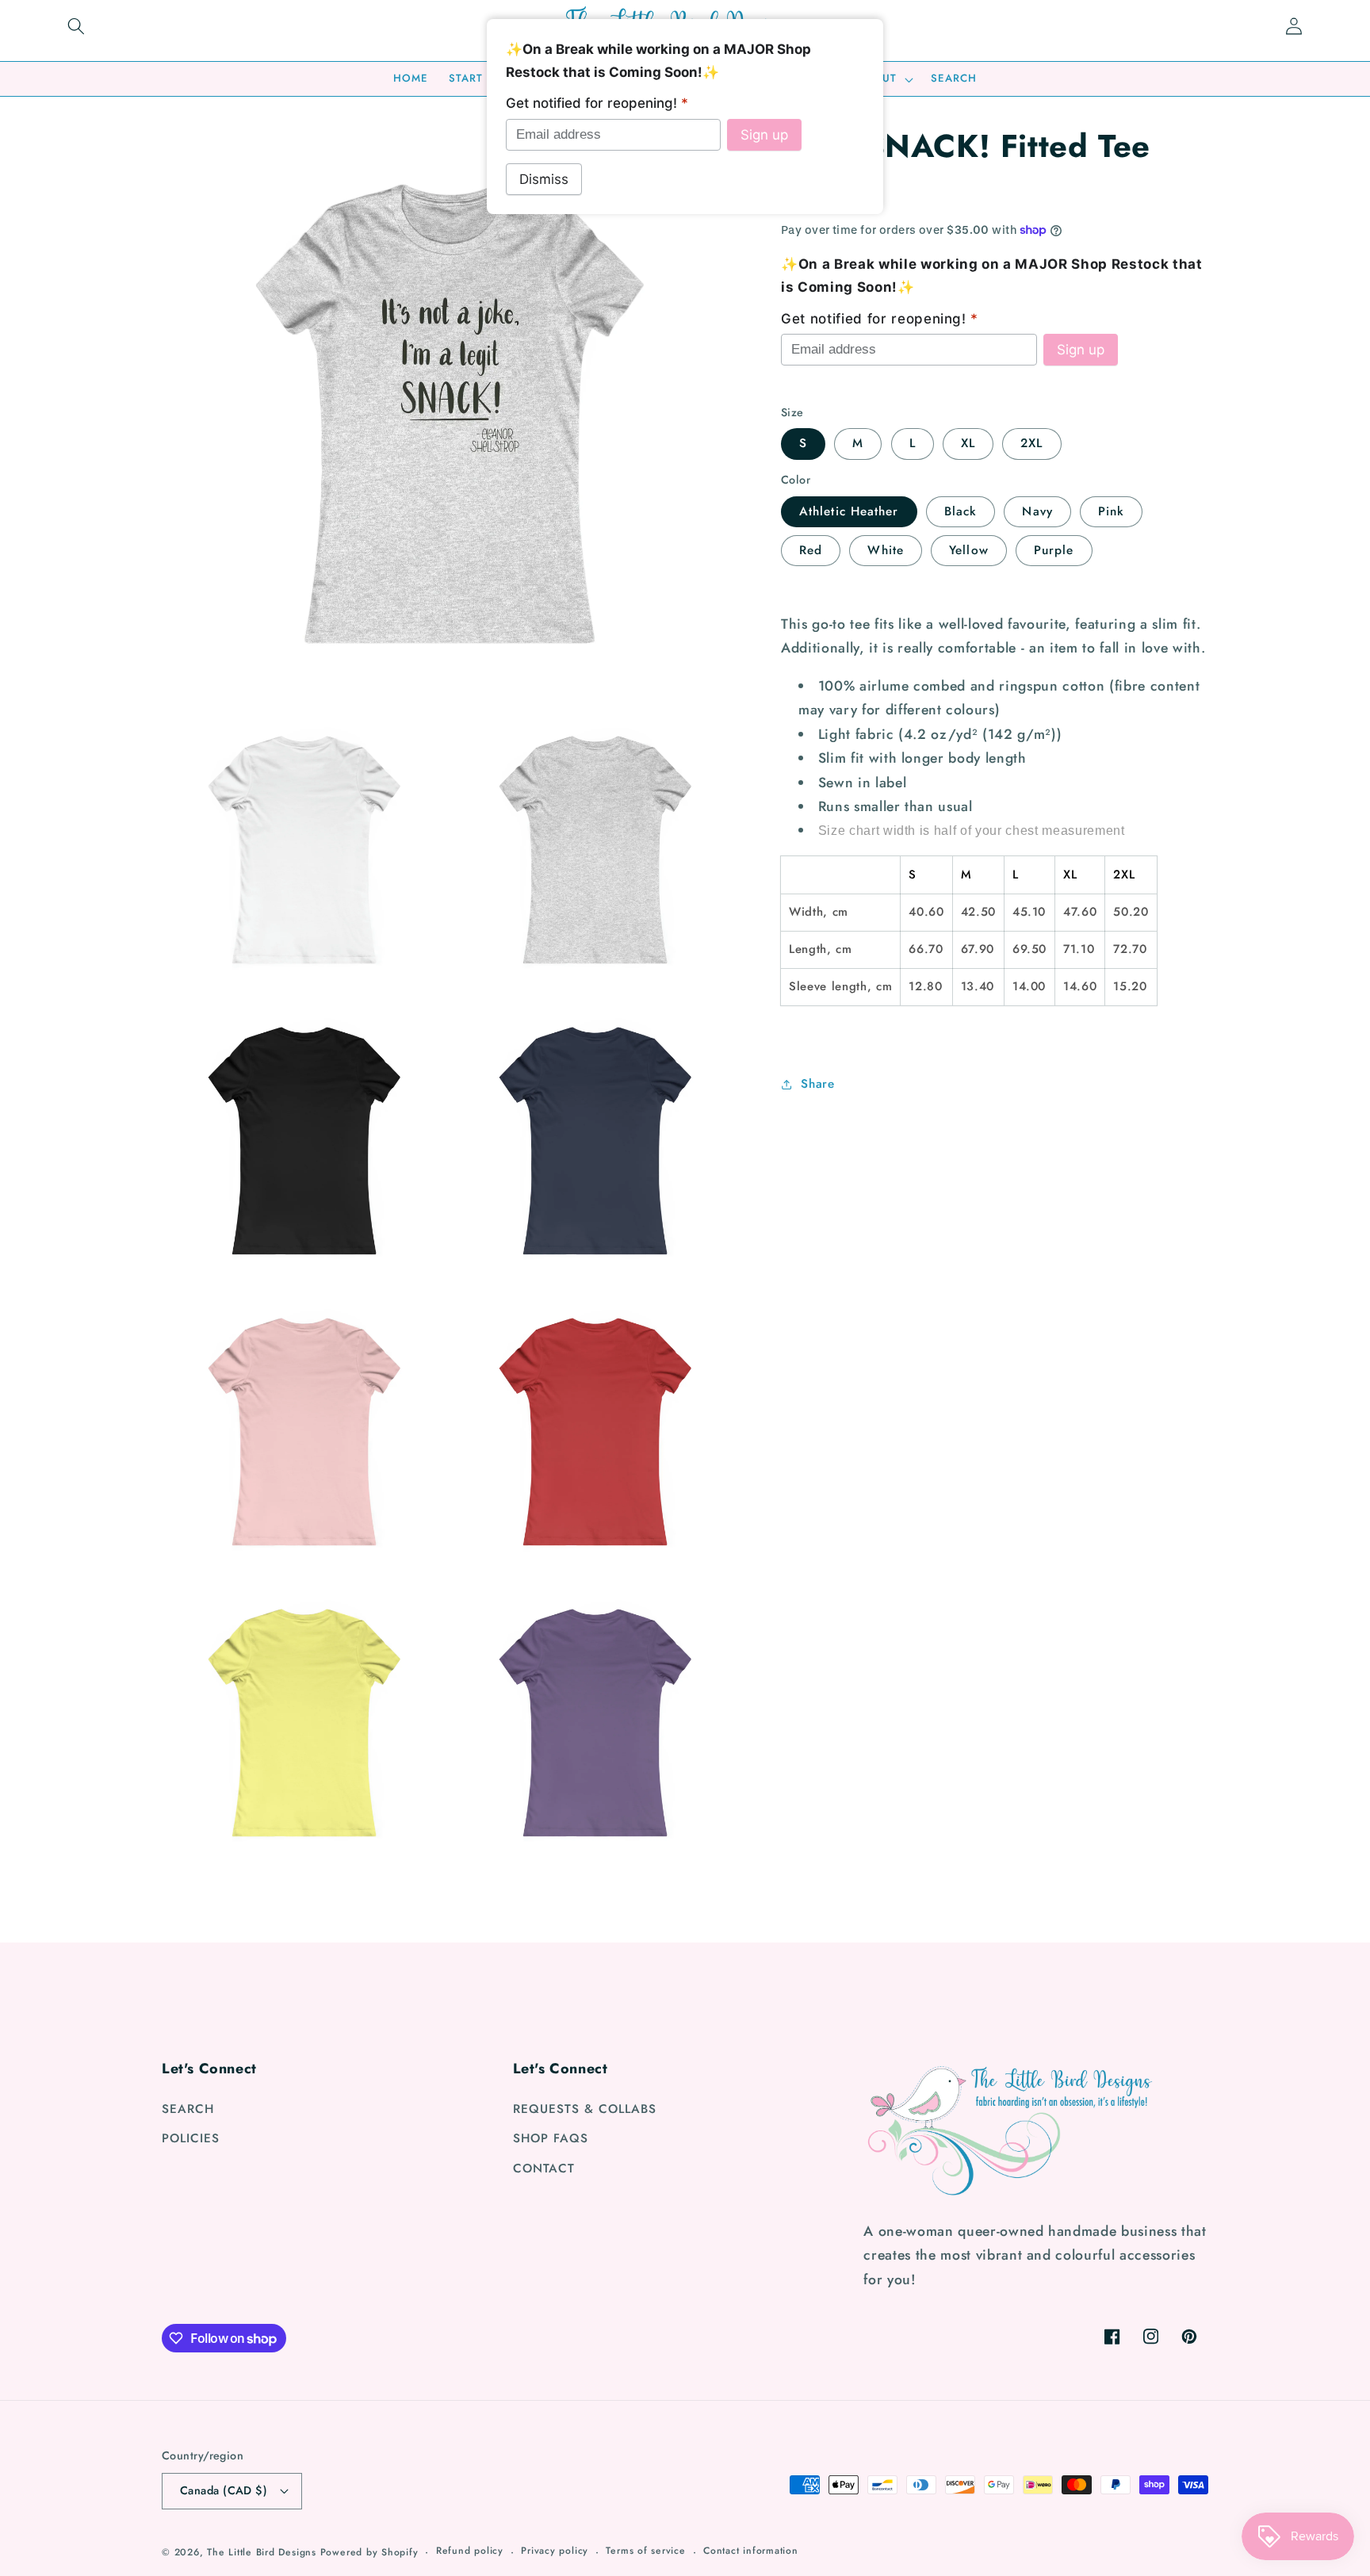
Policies (191, 2138)
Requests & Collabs (585, 2109)
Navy (1037, 511)
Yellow (969, 550)
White (886, 550)
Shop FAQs (551, 2138)
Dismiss (544, 179)
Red (811, 550)
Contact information (751, 2551)
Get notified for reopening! (880, 319)
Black (961, 511)
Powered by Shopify (369, 2552)
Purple (1054, 550)
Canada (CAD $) (224, 2490)
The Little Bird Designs (262, 2552)
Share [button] (817, 1084)
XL (968, 443)
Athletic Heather (849, 511)
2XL (1031, 443)
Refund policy (470, 2551)
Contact (544, 2168)
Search (188, 2109)
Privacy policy (555, 2551)
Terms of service (645, 2551)
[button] (76, 26)
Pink (1111, 511)
